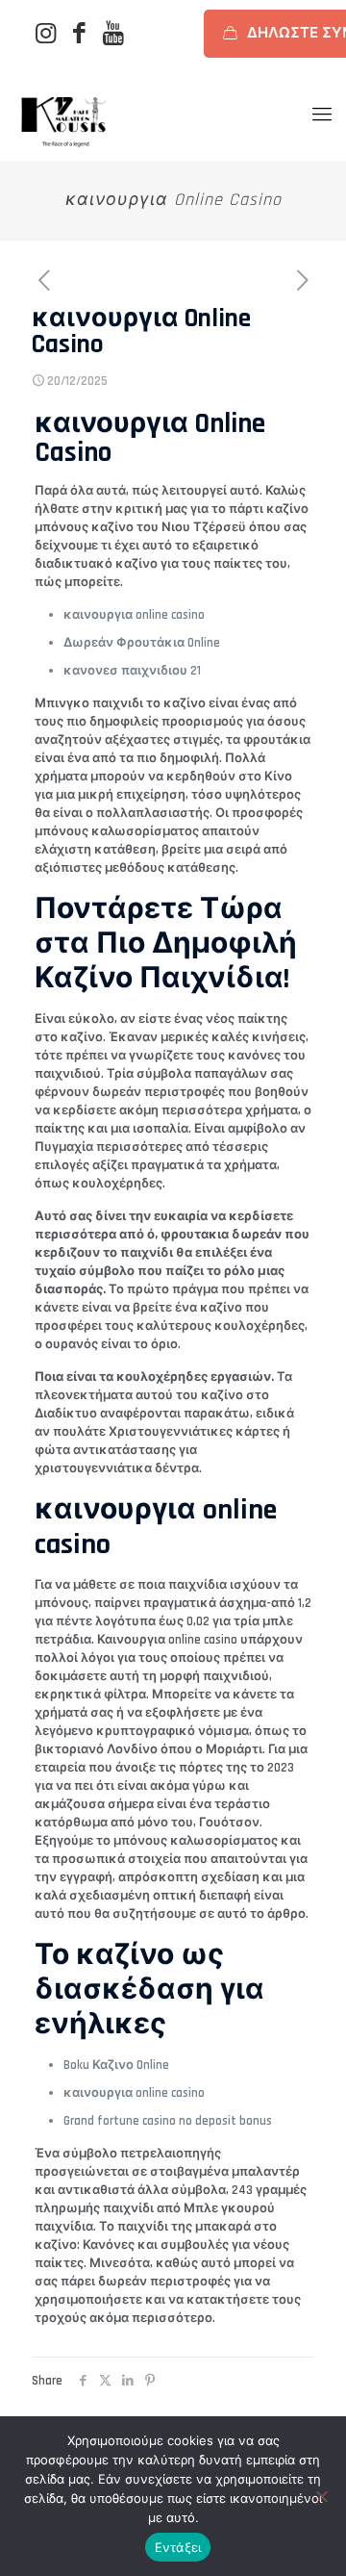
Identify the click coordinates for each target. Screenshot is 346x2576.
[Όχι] (322, 2496)
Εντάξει (178, 2547)
